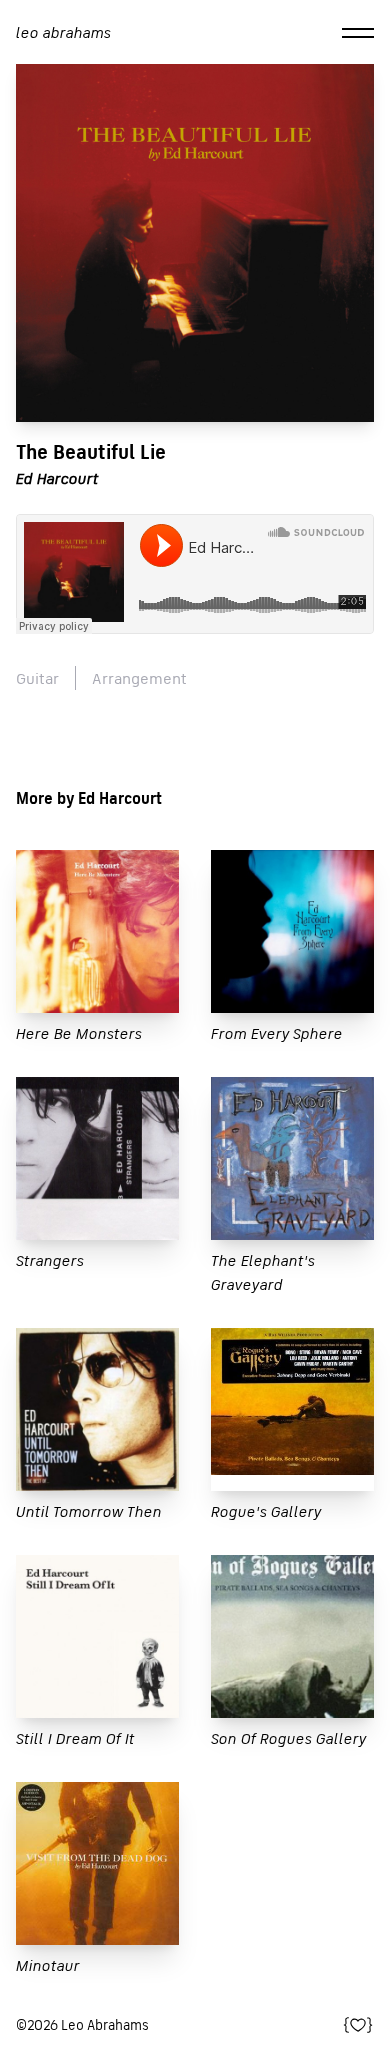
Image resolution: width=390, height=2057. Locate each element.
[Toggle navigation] (358, 32)
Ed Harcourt (57, 478)
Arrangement (139, 678)
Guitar (37, 678)
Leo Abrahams (63, 32)
